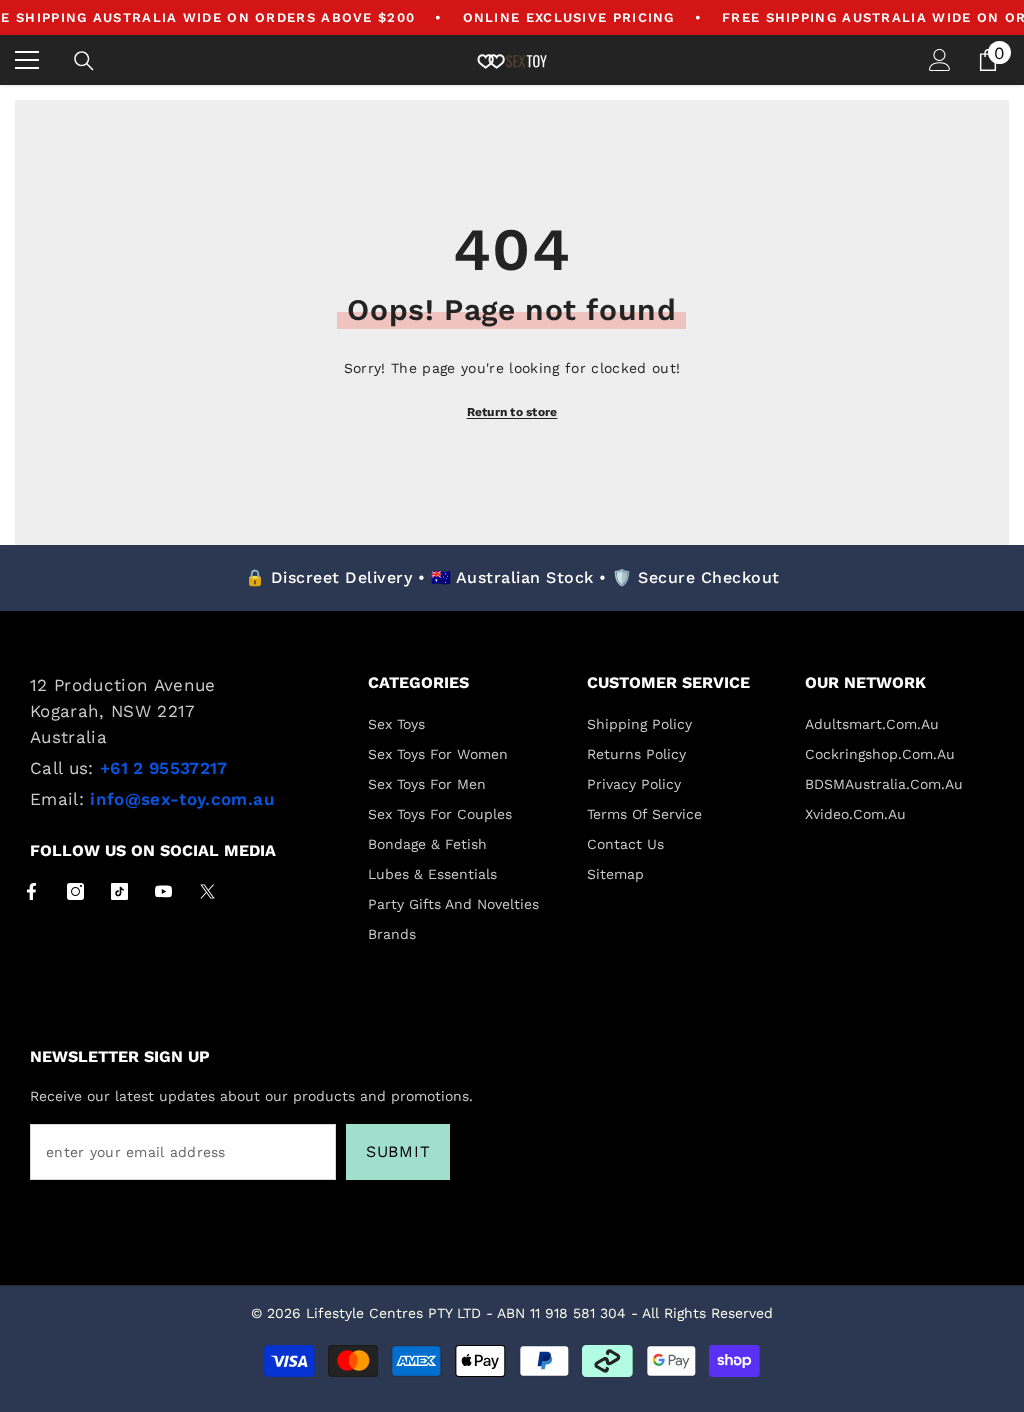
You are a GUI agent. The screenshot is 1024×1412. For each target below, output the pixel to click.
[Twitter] (207, 891)
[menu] (27, 60)
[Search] (84, 61)
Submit (398, 1151)
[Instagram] (75, 891)
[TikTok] (119, 891)
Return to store (512, 412)
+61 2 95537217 (164, 768)
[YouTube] (163, 891)
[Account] (940, 60)
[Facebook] (31, 891)
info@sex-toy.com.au (182, 799)
